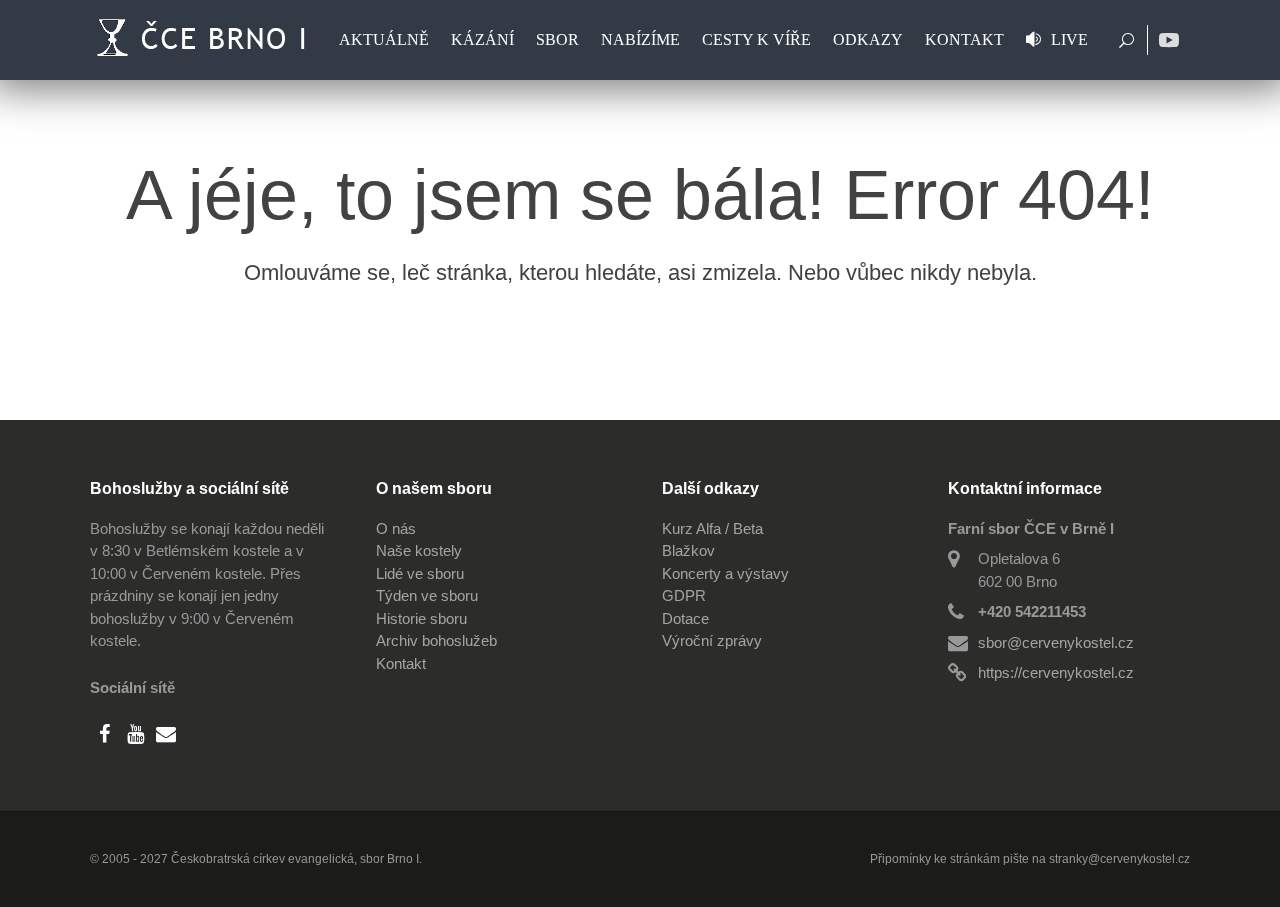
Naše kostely (419, 550)
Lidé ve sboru (420, 573)
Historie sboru (421, 618)
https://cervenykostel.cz (1056, 672)
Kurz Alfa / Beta (712, 528)
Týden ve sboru (427, 595)
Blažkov (688, 550)
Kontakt (401, 663)
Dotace (685, 618)
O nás (396, 528)
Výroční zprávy (712, 640)
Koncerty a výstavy (725, 573)
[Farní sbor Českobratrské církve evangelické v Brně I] (205, 40)
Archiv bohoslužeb (436, 640)
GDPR (684, 595)
